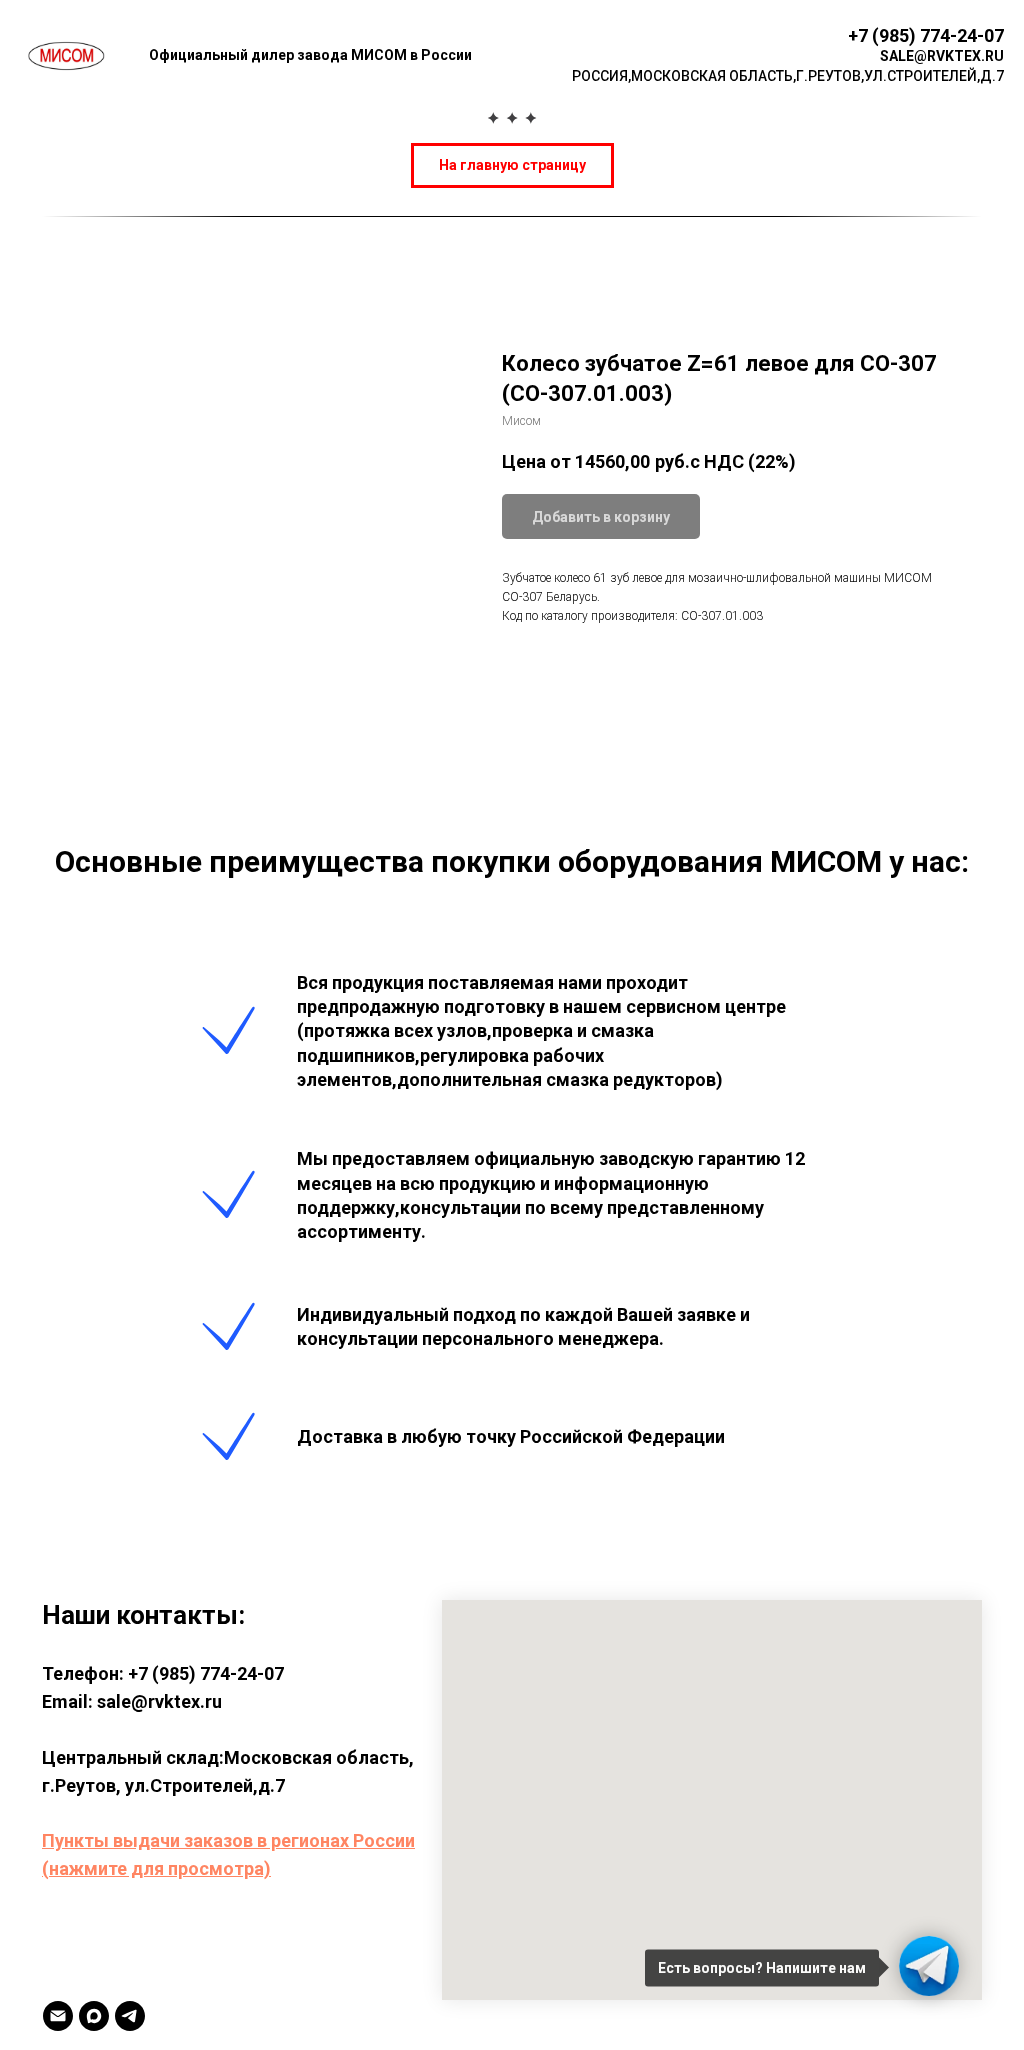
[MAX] (94, 2016)
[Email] (58, 2016)
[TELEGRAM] (130, 2016)
